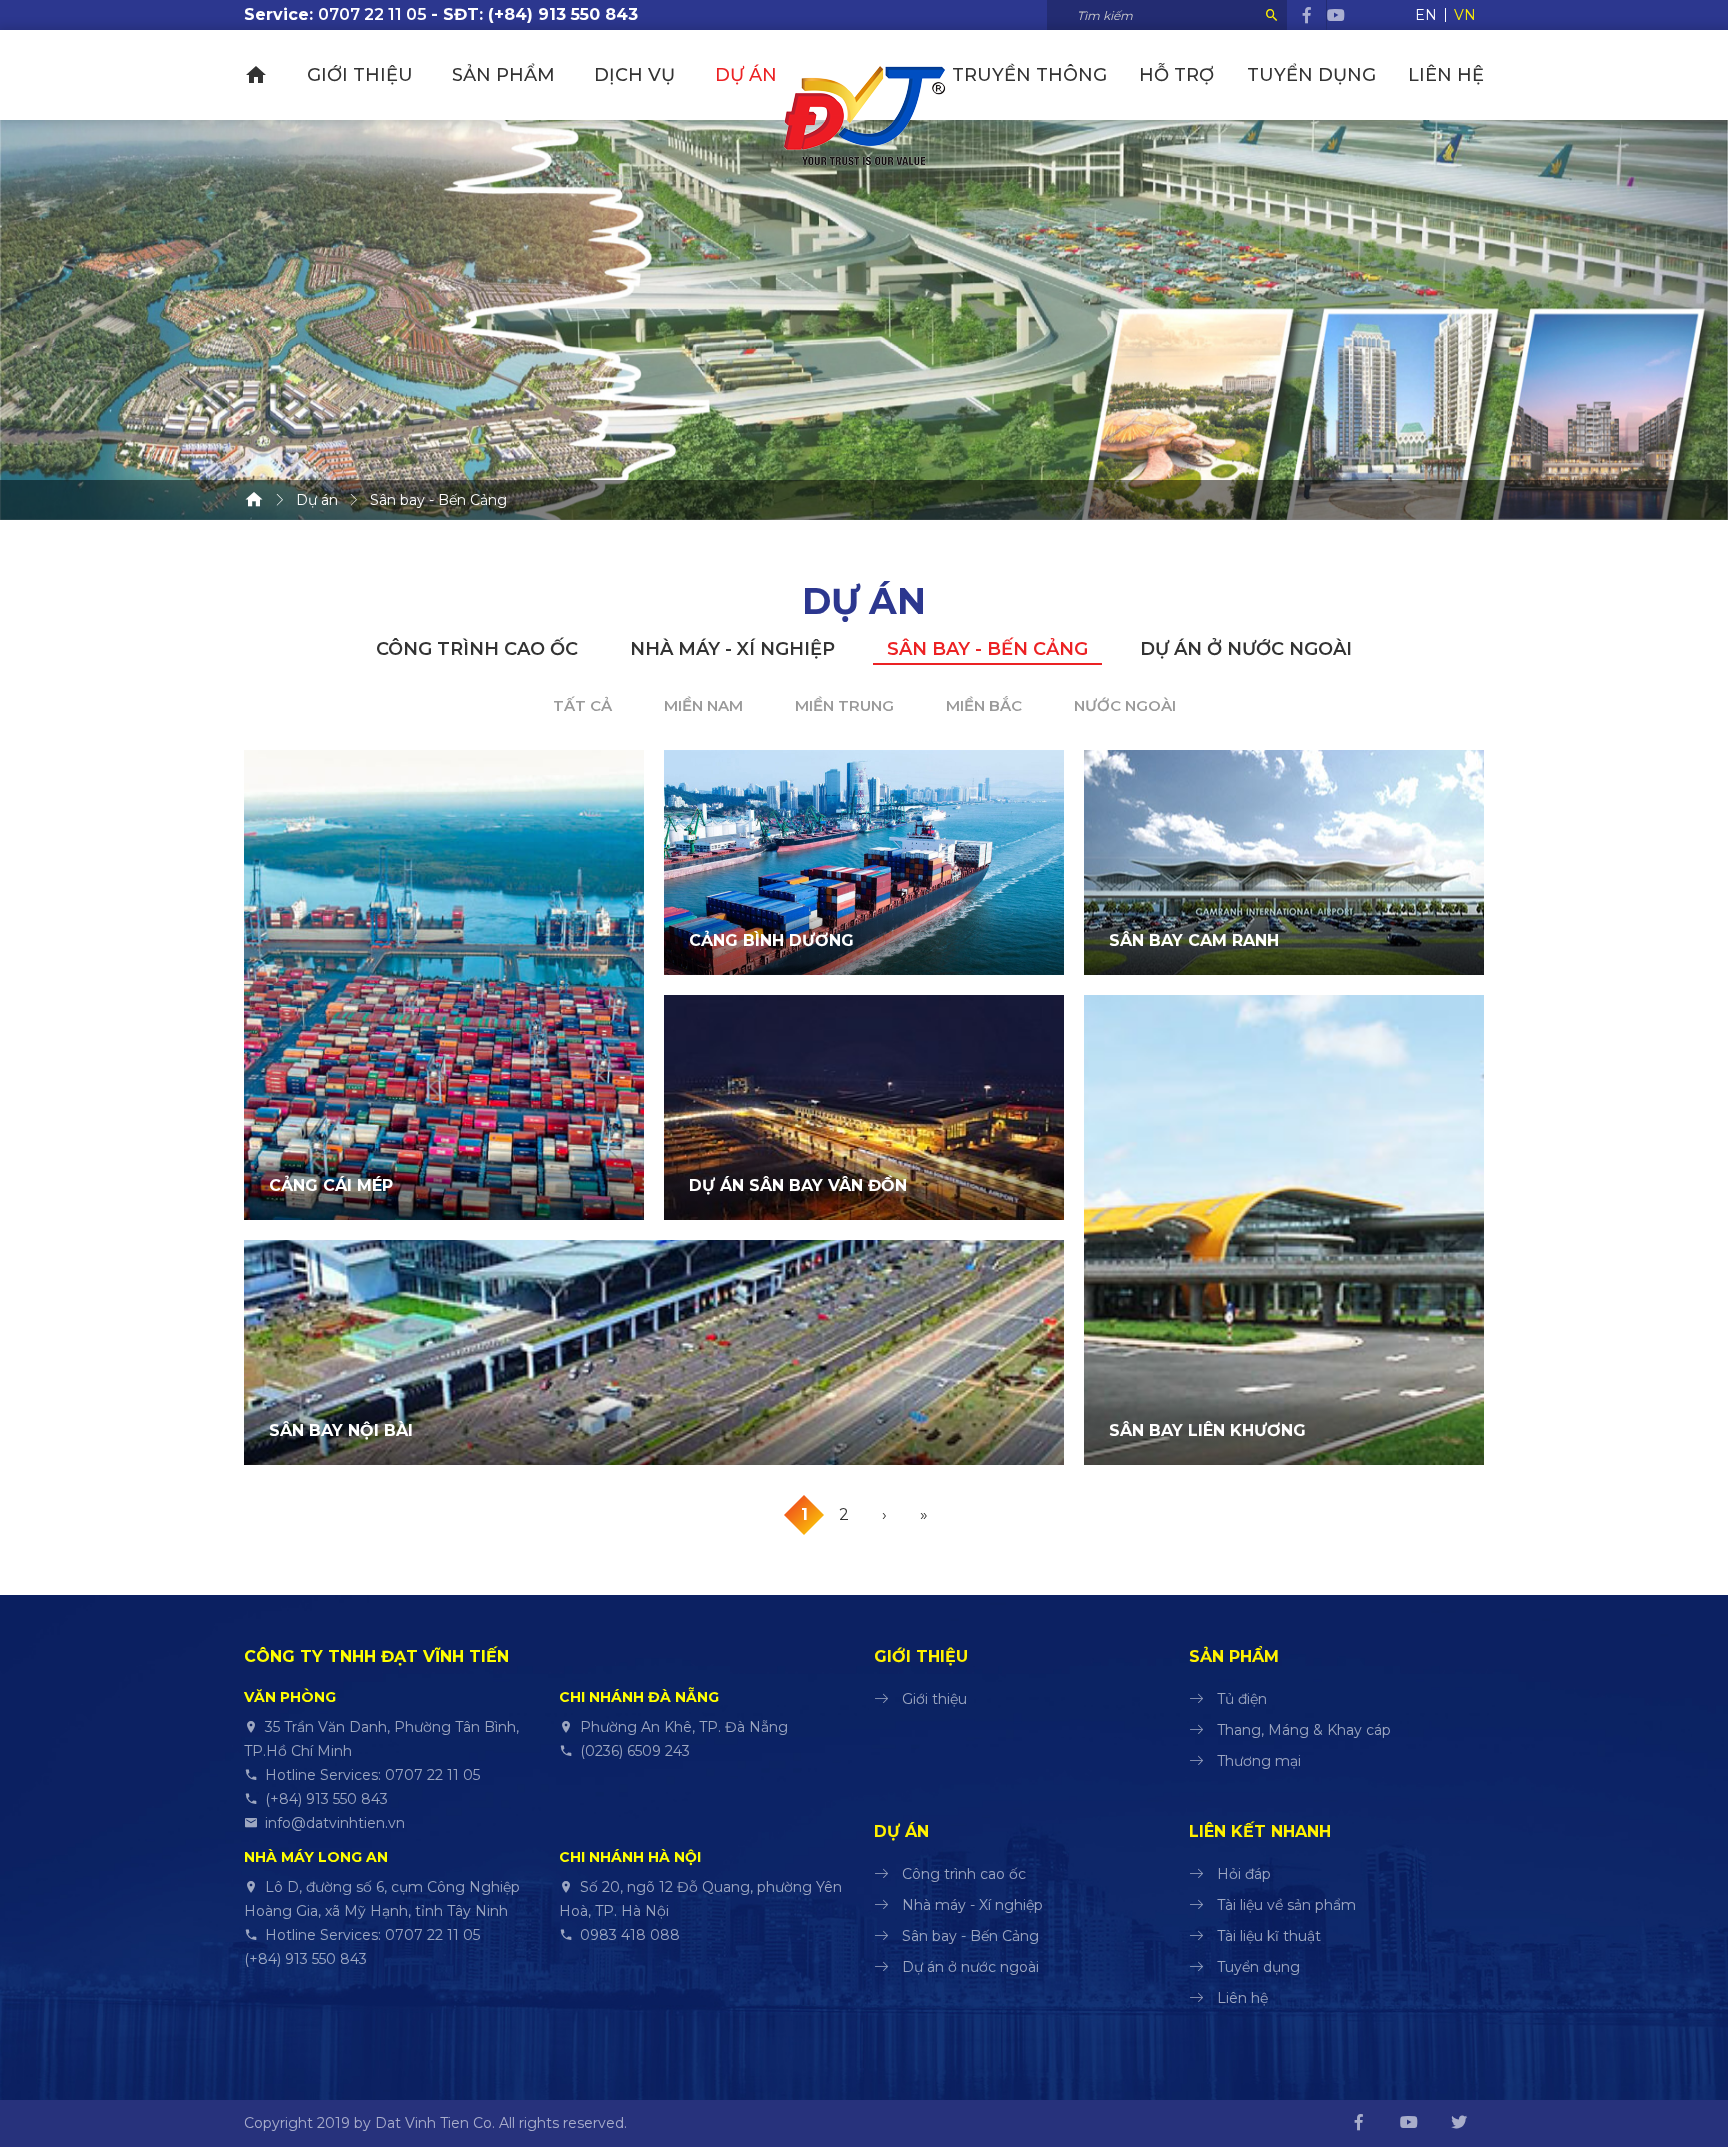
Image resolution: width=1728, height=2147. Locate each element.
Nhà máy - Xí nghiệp (732, 649)
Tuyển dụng (1311, 75)
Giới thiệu (360, 75)
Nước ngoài (1125, 705)
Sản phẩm (503, 75)
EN (1426, 15)
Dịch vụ (634, 75)
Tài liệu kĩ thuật (1269, 1936)
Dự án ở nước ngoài (1246, 649)
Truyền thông (1029, 75)
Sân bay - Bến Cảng (987, 649)
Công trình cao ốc (477, 649)
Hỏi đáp (1244, 1874)
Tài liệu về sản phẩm (1286, 1905)
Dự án (746, 75)
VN (1465, 15)
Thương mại (1259, 1761)
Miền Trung (844, 705)
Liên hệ (1446, 75)
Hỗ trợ (1176, 75)
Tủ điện (1242, 1699)
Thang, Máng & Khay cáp (1304, 1730)
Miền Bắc (984, 705)
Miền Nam (703, 705)
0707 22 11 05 (372, 14)
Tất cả (582, 705)
